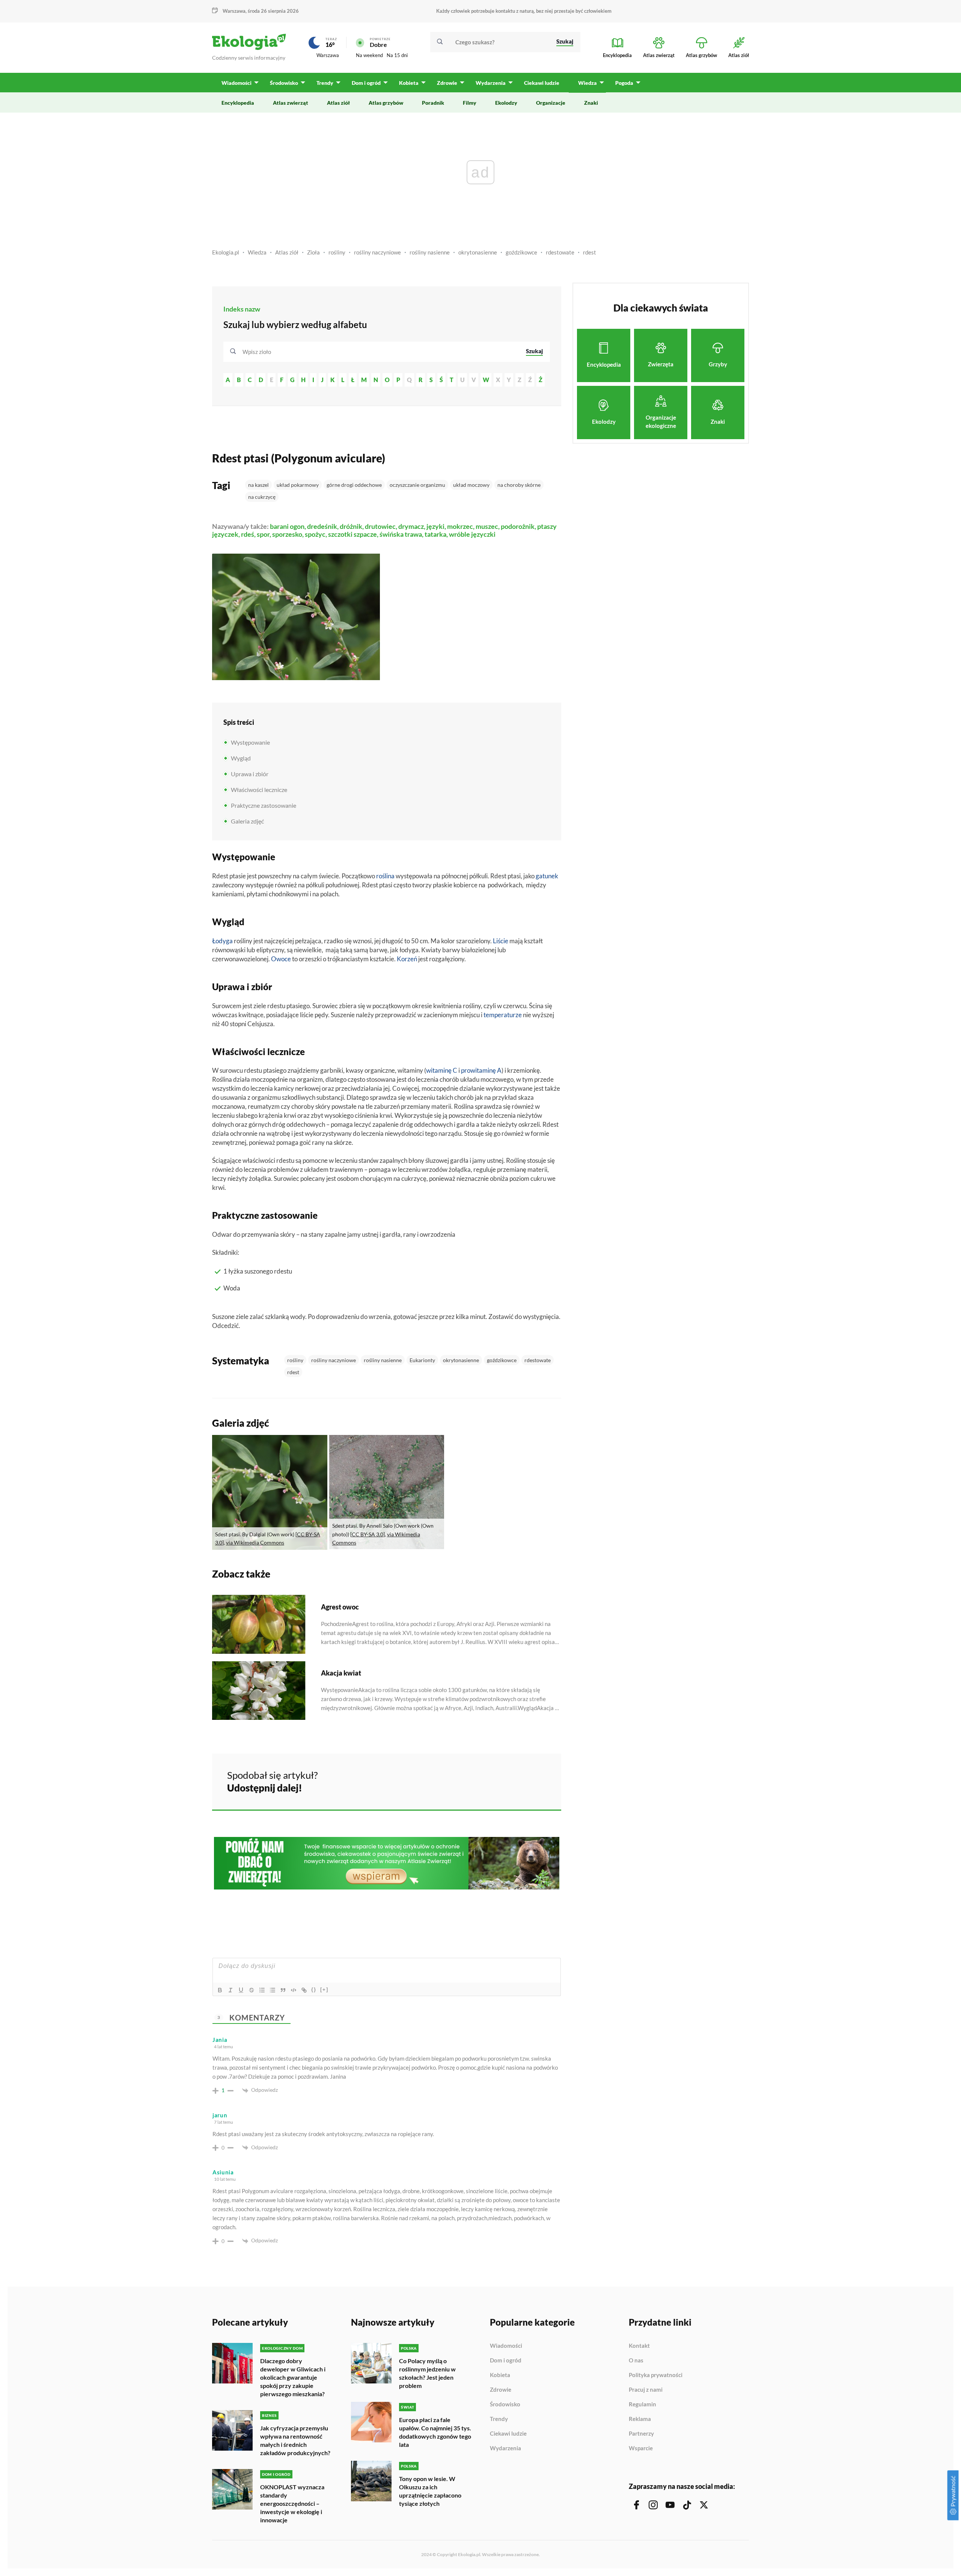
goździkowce (521, 252)
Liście (501, 941)
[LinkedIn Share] (537, 1780)
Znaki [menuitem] (591, 103)
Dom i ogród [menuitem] (366, 83)
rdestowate (560, 252)
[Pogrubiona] (220, 1990)
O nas (636, 2361)
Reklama (640, 2419)
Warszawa (328, 55)
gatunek (547, 876)
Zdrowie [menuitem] (447, 83)
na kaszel (258, 485)
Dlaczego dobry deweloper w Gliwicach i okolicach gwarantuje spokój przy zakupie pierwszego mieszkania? (293, 2377)
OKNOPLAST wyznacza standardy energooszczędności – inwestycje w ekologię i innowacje (292, 2503)
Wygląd (241, 758)
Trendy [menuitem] (325, 83)
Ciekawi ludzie (508, 2434)
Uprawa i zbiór (250, 774)
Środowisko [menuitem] (284, 83)
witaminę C (442, 1070)
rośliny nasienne (430, 252)
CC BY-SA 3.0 (368, 1534)
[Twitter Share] (517, 1780)
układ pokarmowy (298, 485)
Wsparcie (641, 2448)
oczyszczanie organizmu (417, 485)
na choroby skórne (519, 485)
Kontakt (639, 2346)
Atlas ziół (287, 252)
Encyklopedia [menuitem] (238, 103)
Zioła (313, 252)
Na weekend (369, 55)
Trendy (499, 2419)
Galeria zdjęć (247, 821)
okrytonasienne (478, 252)
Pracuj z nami (646, 2390)
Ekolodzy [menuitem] (506, 103)
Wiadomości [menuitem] (236, 83)
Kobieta (500, 2375)
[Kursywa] (230, 1990)
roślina (385, 876)
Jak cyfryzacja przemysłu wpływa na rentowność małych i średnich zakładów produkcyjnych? (295, 2440)
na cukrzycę (262, 497)
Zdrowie (501, 2390)
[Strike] (252, 1990)
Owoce (281, 959)
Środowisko (505, 2404)
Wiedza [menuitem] (587, 83)
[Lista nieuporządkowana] (273, 1990)
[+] (324, 1990)
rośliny (337, 252)
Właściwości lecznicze (259, 790)
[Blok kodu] (294, 1990)
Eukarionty (422, 1360)
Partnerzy (641, 2434)
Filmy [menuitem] (470, 103)
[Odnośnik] (304, 1990)
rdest (590, 252)
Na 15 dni (397, 55)
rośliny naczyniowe (377, 252)
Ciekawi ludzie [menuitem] (542, 83)
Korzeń (407, 959)
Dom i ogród (506, 2361)
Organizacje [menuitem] (551, 103)
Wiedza (257, 252)
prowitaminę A (481, 1070)
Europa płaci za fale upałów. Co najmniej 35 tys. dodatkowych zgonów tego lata (435, 2432)
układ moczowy (471, 485)
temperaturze (503, 1015)
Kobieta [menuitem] (409, 83)
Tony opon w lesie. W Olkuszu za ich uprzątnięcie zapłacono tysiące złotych (430, 2491)
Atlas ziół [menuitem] (338, 103)
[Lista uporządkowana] (262, 1990)
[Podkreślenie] (241, 1990)
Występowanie (250, 742)
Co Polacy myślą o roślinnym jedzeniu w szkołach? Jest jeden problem (427, 2373)
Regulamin (642, 2404)
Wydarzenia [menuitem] (491, 83)
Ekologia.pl (226, 252)
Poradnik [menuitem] (433, 103)
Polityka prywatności (656, 2375)
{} (314, 1990)
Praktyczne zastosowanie (264, 805)
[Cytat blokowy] (283, 1990)
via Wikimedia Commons (255, 1542)
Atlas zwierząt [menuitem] (291, 103)
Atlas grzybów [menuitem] (386, 103)
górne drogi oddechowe (354, 485)
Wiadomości (506, 2346)
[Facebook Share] (497, 1780)
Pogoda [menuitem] (624, 83)
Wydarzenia (505, 2448)
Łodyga (222, 941)
